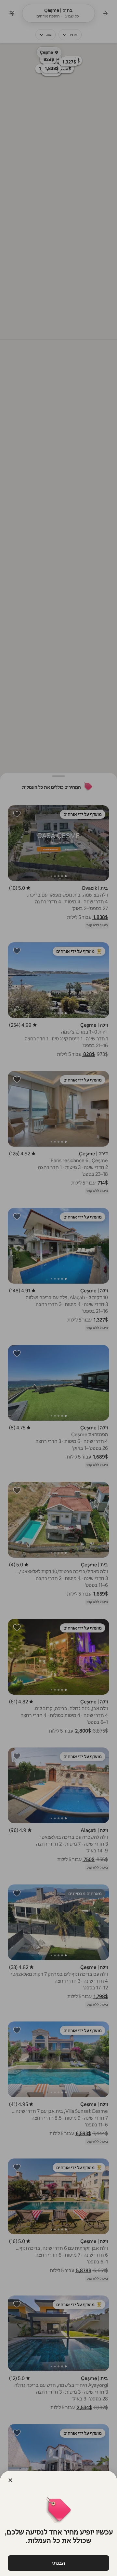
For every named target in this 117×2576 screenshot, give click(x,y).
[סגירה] (10, 2480)
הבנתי (58, 2563)
